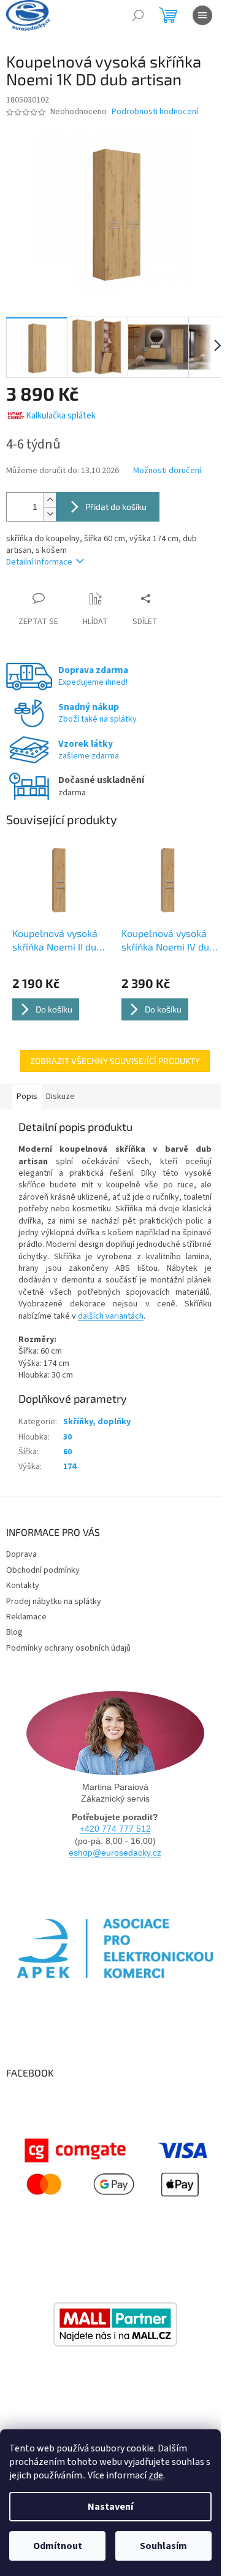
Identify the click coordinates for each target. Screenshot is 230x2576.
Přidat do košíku (116, 507)
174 (70, 1467)
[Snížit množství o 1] (50, 514)
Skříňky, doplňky (97, 1422)
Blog (14, 1632)
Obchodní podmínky (43, 1570)
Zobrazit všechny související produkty (115, 1061)
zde (156, 2475)
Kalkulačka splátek (61, 416)
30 (67, 1437)
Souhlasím (163, 2546)
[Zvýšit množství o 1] (50, 500)
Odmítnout (58, 2546)
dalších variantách (111, 1316)
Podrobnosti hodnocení (155, 112)
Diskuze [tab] (60, 1097)
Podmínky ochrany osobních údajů (68, 1648)
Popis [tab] (27, 1097)
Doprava (21, 1554)
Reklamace (26, 1617)
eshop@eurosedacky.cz (115, 1853)
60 (67, 1452)
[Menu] (202, 15)
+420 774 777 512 (115, 1829)
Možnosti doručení (167, 471)
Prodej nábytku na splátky (54, 1602)
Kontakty (23, 1586)
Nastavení (110, 2507)
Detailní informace (39, 562)
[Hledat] (138, 15)
